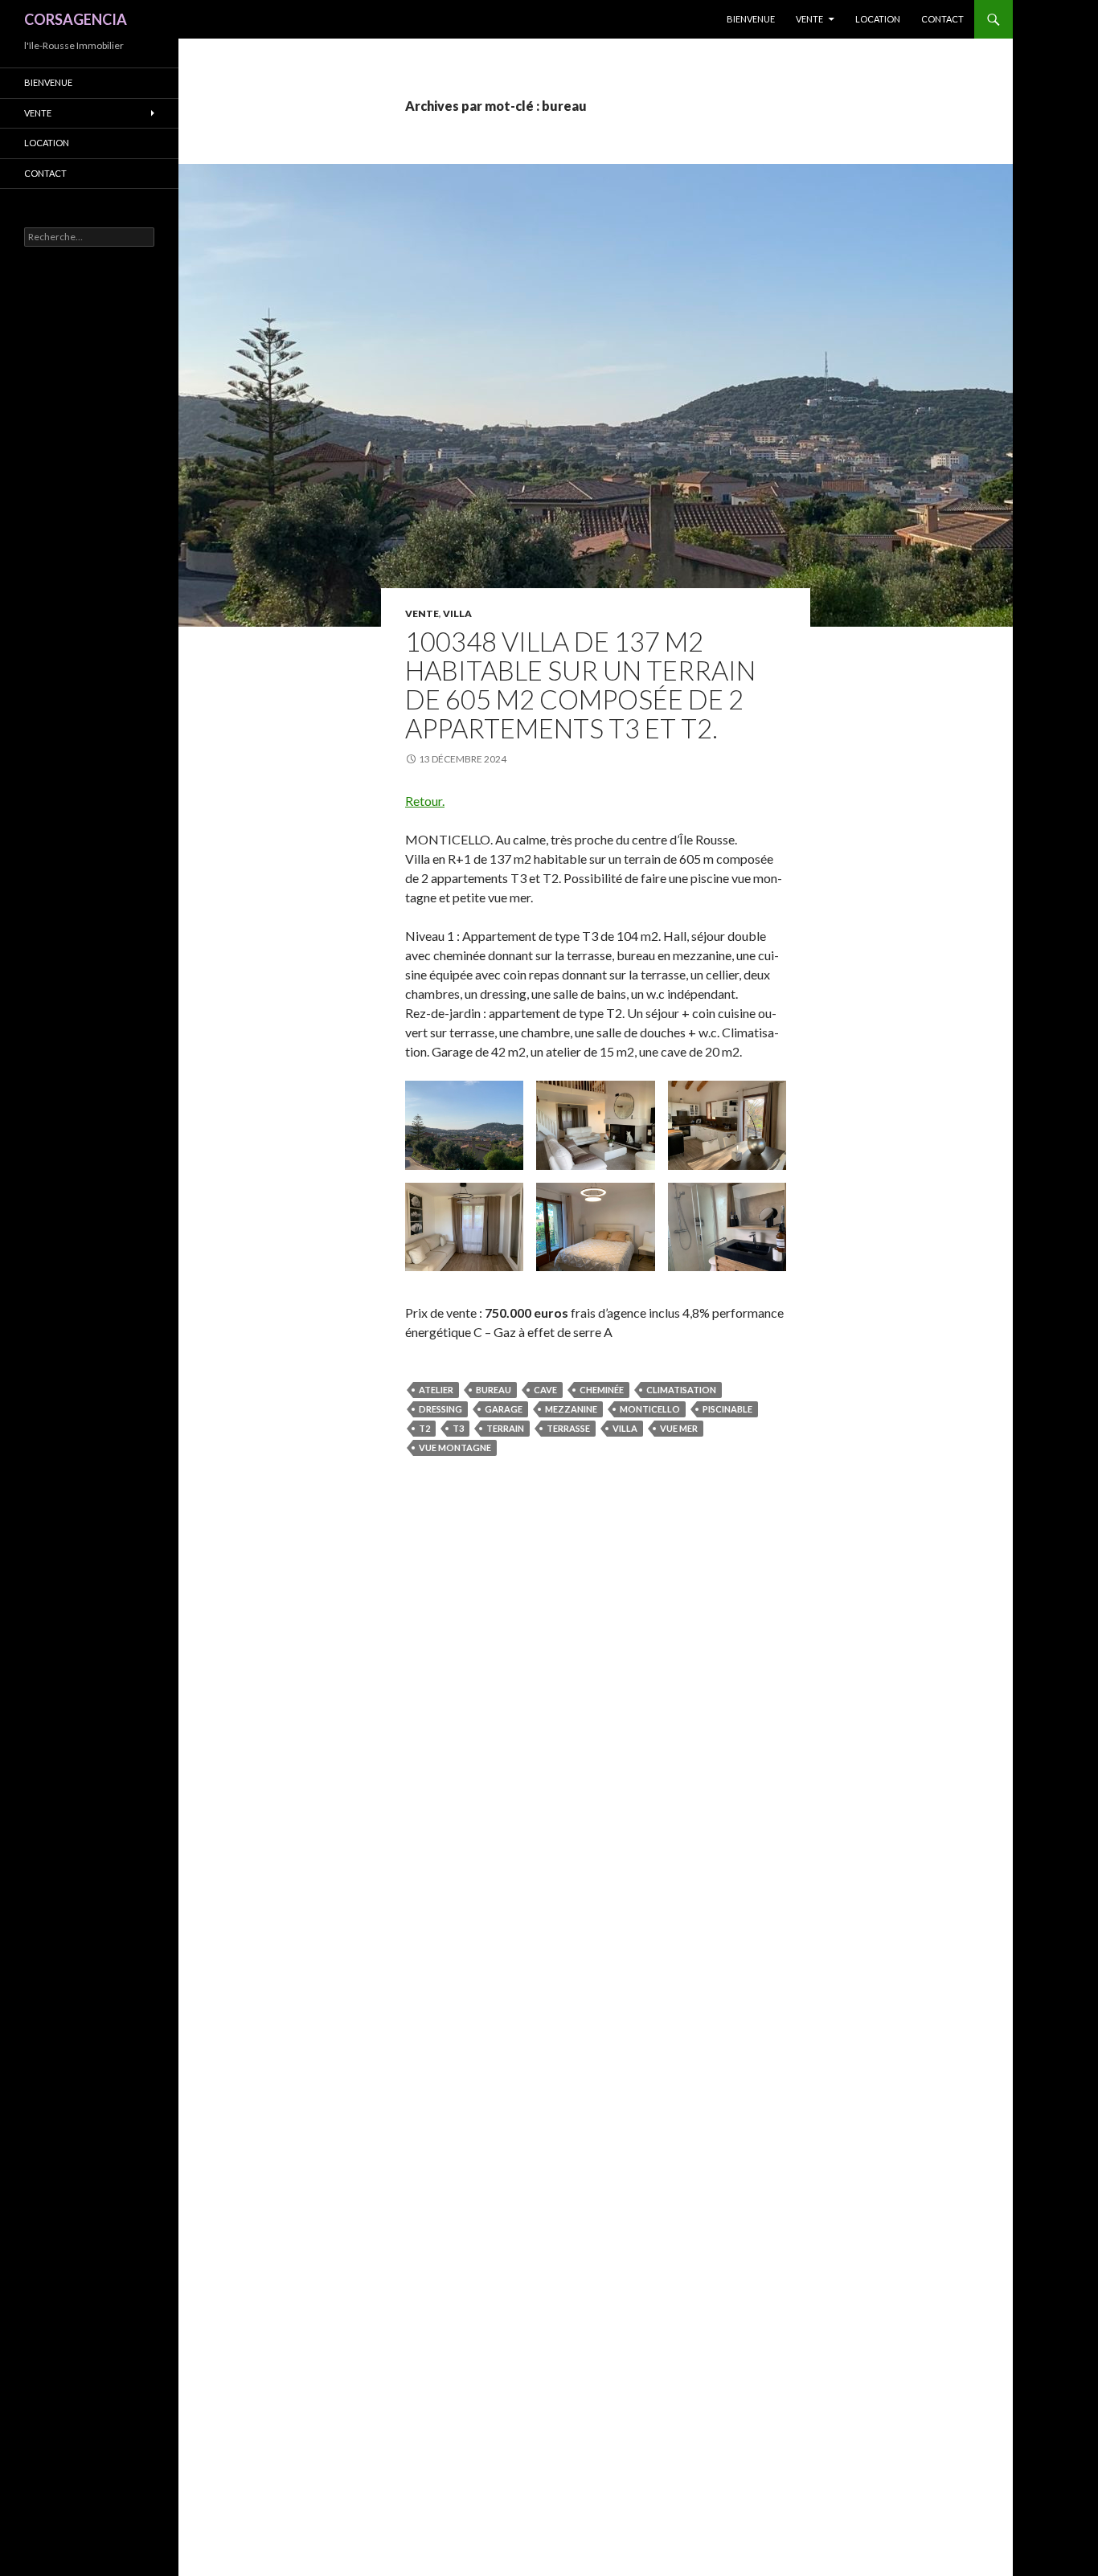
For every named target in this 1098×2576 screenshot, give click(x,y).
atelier (436, 1390)
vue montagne (455, 1447)
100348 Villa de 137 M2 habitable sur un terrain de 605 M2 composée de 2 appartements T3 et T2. (580, 685)
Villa (457, 613)
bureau (494, 1390)
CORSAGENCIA (76, 19)
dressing (440, 1409)
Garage (504, 1409)
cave (545, 1390)
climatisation (681, 1390)
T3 (458, 1428)
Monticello (650, 1409)
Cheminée (602, 1390)
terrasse (568, 1428)
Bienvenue (751, 19)
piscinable (727, 1409)
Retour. (425, 801)
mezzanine (571, 1409)
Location (878, 19)
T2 (424, 1428)
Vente (809, 19)
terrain (505, 1428)
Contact (942, 19)
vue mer (679, 1428)
